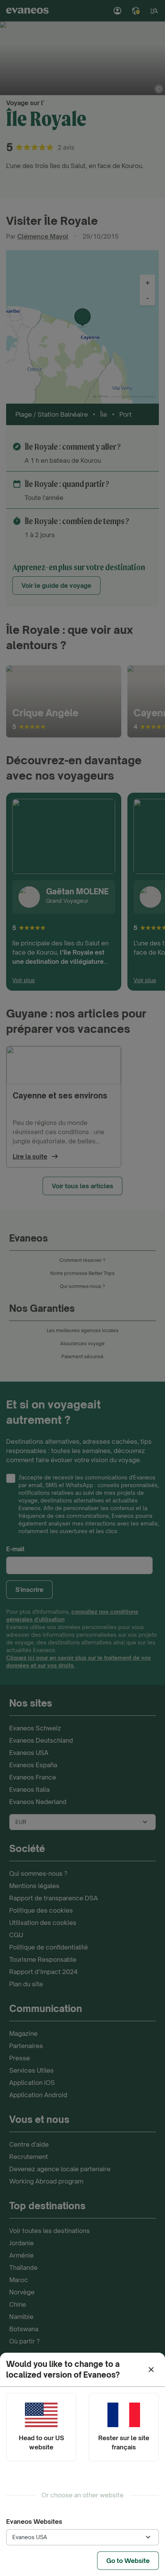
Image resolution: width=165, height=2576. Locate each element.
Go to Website (128, 2561)
